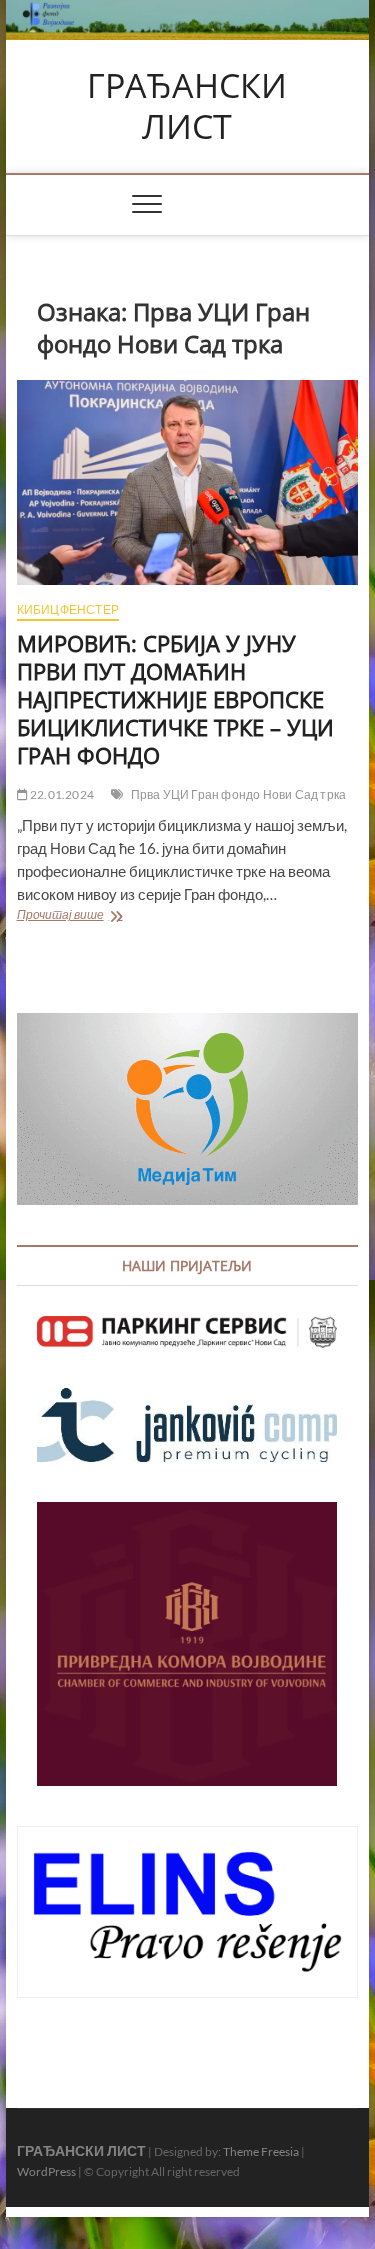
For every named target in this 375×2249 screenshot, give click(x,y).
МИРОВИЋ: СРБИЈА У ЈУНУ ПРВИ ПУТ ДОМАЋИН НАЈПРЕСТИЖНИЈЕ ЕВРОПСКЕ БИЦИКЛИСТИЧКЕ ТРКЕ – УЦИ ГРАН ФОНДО (175, 699)
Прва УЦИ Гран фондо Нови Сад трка (239, 794)
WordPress (46, 2171)
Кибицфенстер (68, 609)
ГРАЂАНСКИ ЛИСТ (187, 106)
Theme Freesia (261, 2151)
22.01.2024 (61, 794)
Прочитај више (118, 916)
